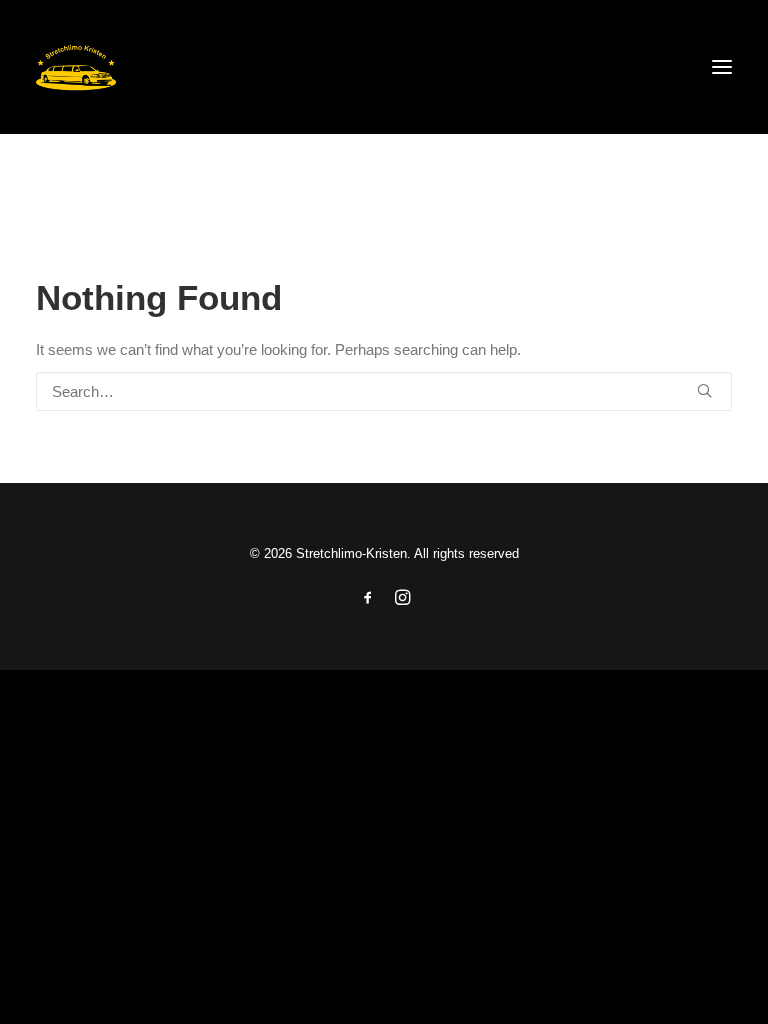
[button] (722, 67)
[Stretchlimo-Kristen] (384, 67)
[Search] (384, 391)
